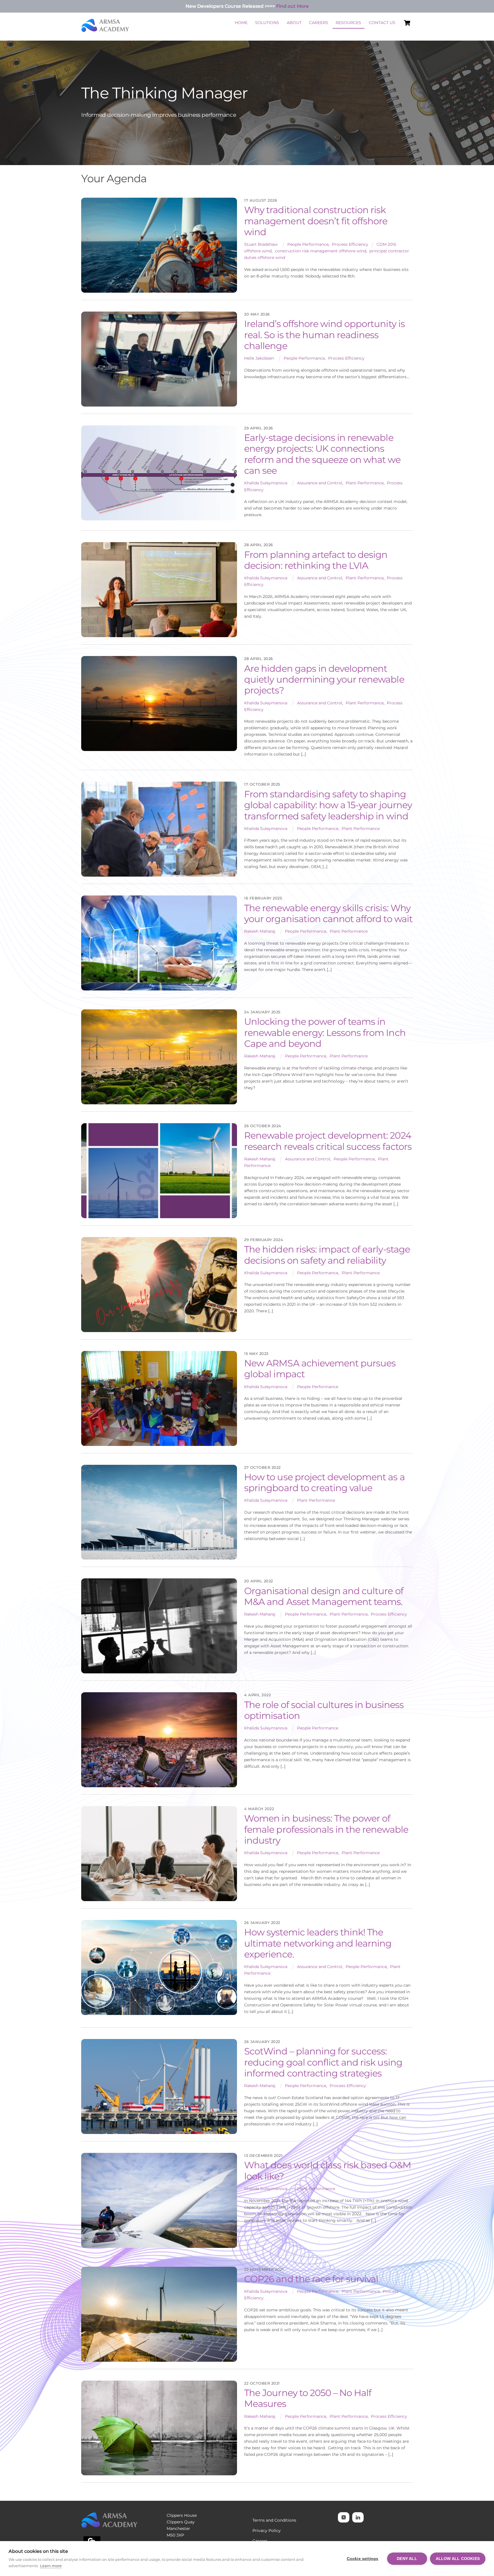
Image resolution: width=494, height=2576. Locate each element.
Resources (348, 23)
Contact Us (382, 23)
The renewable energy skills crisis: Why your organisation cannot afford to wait (328, 913)
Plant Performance (365, 483)
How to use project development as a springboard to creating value (324, 1482)
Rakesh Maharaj (260, 931)
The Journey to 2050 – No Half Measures (308, 2398)
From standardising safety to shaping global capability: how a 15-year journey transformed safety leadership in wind (328, 805)
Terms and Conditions (274, 2520)
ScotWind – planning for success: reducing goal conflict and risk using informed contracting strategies (323, 2062)
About (294, 23)
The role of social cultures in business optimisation (324, 1710)
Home (241, 23)
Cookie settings (363, 2559)
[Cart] (407, 23)
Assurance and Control (320, 483)
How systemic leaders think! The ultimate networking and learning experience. (318, 1943)
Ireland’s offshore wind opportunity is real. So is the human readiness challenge (324, 335)
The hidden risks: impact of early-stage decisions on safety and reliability (327, 1255)
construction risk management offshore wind (321, 251)
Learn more (51, 2566)
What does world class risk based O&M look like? (327, 2170)
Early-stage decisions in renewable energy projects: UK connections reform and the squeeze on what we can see (322, 454)
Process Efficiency (350, 244)
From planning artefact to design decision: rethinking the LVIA (316, 560)
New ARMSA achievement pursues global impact (320, 1369)
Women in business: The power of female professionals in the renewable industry (326, 1829)
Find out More (292, 6)
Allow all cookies (458, 2559)
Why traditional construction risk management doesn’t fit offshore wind (316, 221)
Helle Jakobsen (259, 358)
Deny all (407, 2559)
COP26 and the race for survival (311, 2279)
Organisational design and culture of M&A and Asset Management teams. (324, 1596)
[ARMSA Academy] (105, 30)
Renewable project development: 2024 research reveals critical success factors (328, 1141)
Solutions (267, 23)
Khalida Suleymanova (266, 483)
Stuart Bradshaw (261, 244)
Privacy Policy (267, 2531)
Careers (319, 23)
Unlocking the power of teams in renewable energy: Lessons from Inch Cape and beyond (325, 1033)
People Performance (308, 244)
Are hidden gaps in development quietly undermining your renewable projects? (324, 679)
